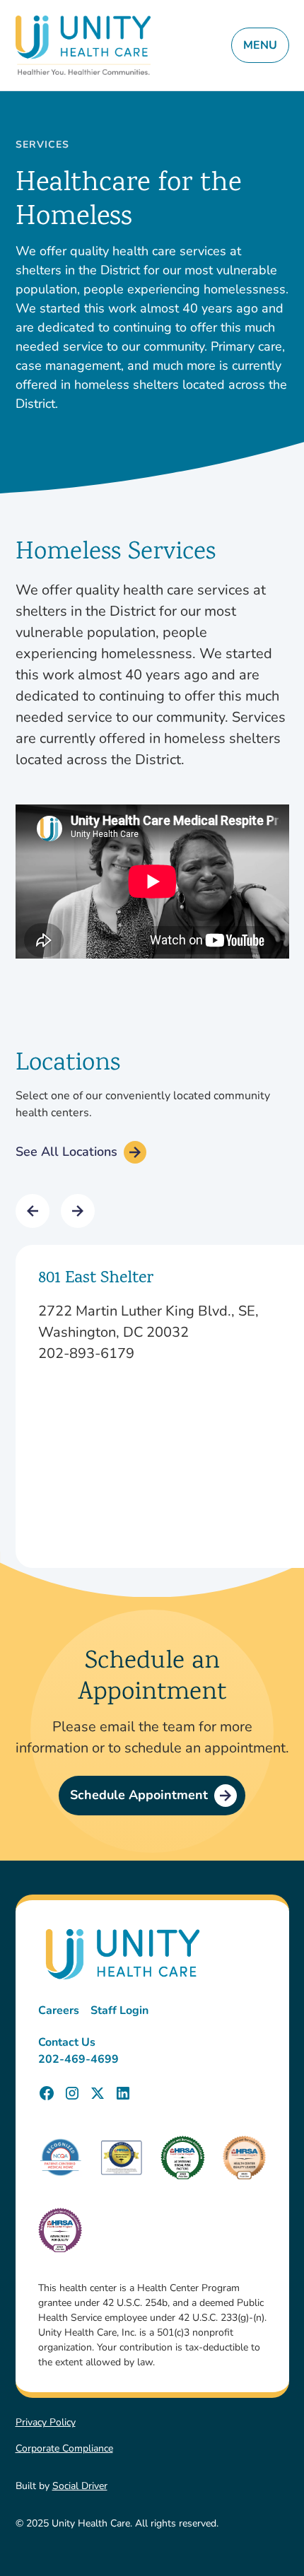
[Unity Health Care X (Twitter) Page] (98, 2093)
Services (42, 145)
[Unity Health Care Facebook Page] (47, 2093)
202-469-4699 (78, 2059)
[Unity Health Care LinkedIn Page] (123, 2093)
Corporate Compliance (64, 2448)
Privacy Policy (46, 2422)
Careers (59, 2010)
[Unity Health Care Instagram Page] (72, 2093)
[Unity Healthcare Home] (83, 46)
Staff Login (119, 2010)
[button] (33, 1211)
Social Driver (80, 2486)
